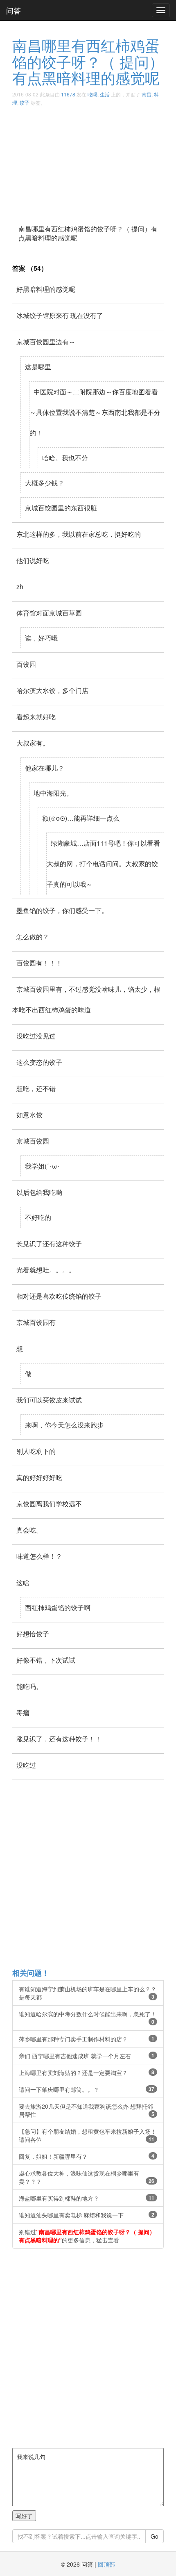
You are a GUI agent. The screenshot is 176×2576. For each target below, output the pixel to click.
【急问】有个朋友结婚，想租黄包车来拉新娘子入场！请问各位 (88, 2135)
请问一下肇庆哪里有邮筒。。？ (87, 2089)
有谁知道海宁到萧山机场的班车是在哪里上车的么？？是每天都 (88, 1993)
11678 (68, 94)
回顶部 (106, 2564)
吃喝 (93, 94)
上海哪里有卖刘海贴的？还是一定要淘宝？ (87, 2073)
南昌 (147, 94)
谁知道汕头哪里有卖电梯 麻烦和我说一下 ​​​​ (87, 2215)
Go (155, 2536)
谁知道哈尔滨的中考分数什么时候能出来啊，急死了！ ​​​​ (88, 2018)
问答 (14, 10)
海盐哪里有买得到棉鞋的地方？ (87, 2198)
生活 (105, 94)
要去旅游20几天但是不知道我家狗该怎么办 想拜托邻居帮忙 (87, 2110)
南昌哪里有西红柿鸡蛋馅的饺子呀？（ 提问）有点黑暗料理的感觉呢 (88, 61)
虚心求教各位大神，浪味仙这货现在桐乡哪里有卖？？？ (87, 2177)
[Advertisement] (88, 162)
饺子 (25, 102)
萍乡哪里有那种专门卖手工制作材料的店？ (87, 2039)
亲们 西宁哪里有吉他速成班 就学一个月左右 (87, 2056)
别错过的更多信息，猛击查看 (87, 2236)
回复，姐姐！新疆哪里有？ (87, 2156)
